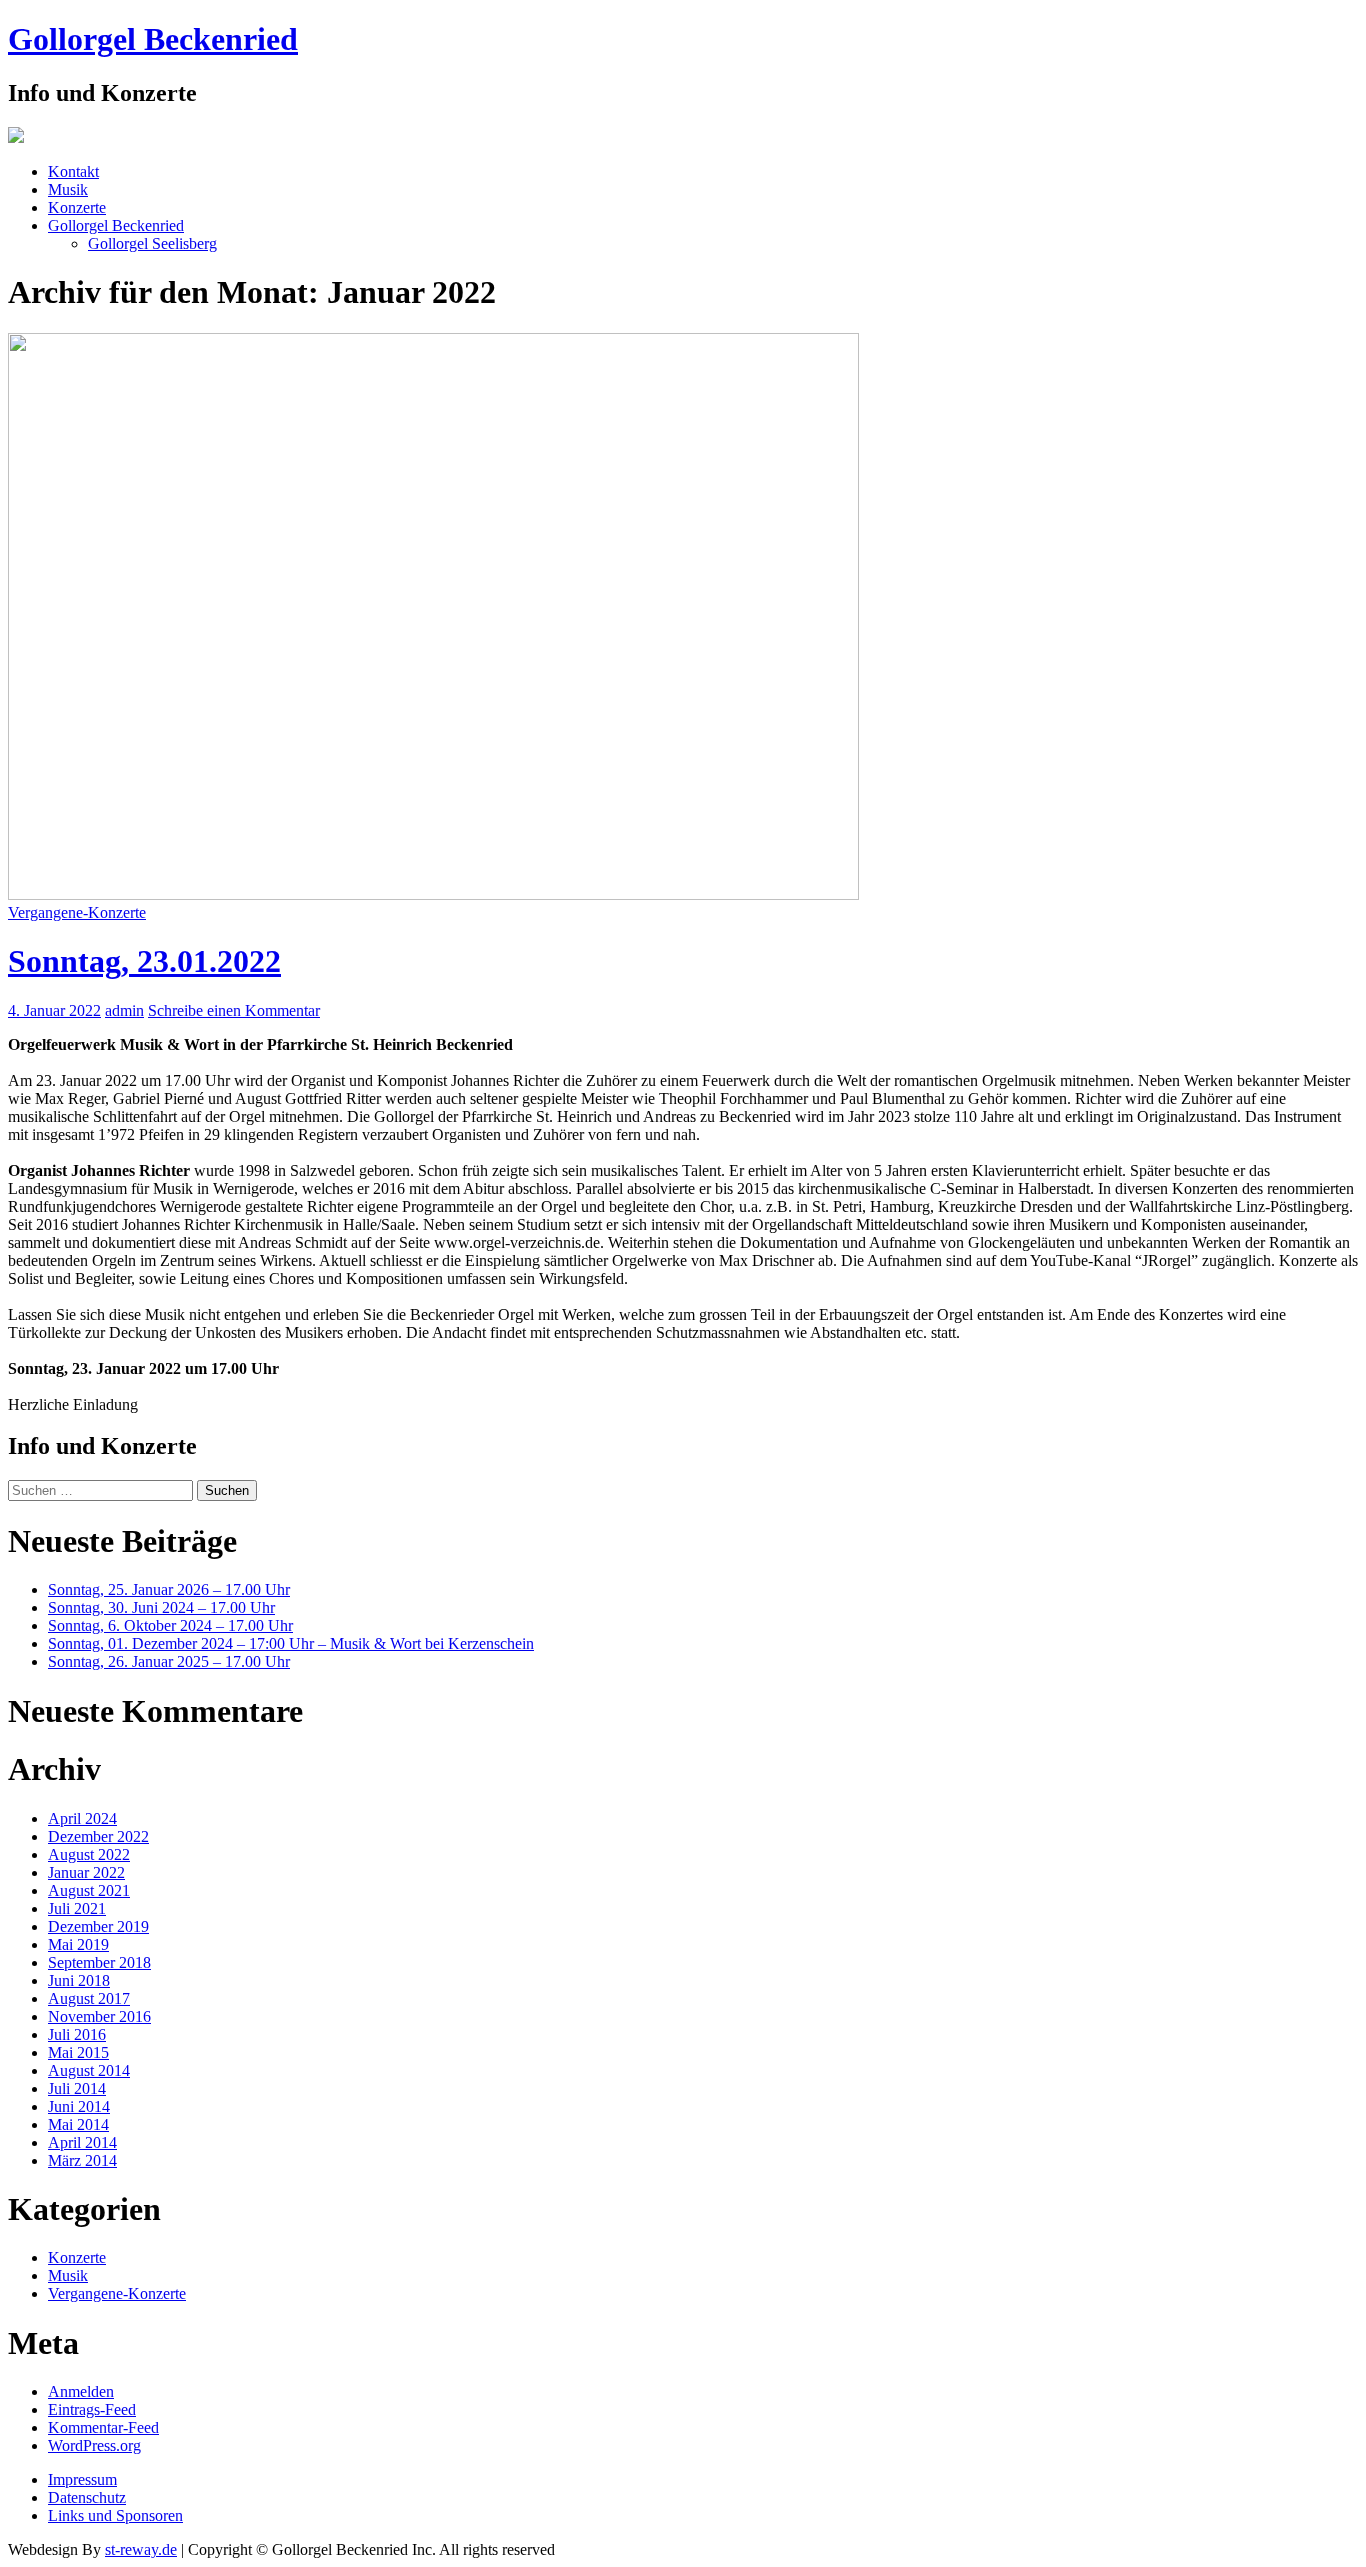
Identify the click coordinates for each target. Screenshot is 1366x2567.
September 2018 (99, 1962)
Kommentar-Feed (103, 2427)
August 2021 (89, 1890)
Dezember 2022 (98, 1836)
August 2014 (89, 2070)
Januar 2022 (86, 1872)
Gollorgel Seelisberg (152, 243)
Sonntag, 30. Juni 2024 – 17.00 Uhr (161, 1607)
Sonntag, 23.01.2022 (144, 961)
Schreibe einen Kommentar (234, 1010)
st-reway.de (141, 2549)
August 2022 (89, 1854)
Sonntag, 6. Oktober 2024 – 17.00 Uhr (170, 1625)
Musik (68, 189)
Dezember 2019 (98, 1926)
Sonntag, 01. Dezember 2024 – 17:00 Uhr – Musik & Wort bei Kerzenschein (291, 1643)
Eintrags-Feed (92, 2409)
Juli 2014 (77, 2088)
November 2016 (99, 2016)
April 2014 (82, 2142)
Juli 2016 (77, 2034)
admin (124, 1010)
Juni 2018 (79, 1980)
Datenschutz (87, 2497)
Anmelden (81, 2391)
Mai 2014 (78, 2124)
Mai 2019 (78, 1944)
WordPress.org (94, 2445)
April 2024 (82, 1818)
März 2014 (82, 2160)
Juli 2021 (77, 1908)
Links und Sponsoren (115, 2515)
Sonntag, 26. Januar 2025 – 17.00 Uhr (169, 1661)
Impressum (82, 2479)
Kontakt (73, 171)
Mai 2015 (78, 2052)
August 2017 (89, 1998)
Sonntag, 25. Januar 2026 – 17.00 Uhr (169, 1589)
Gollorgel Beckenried (153, 39)
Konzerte (77, 207)
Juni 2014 (79, 2106)
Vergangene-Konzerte (77, 912)
